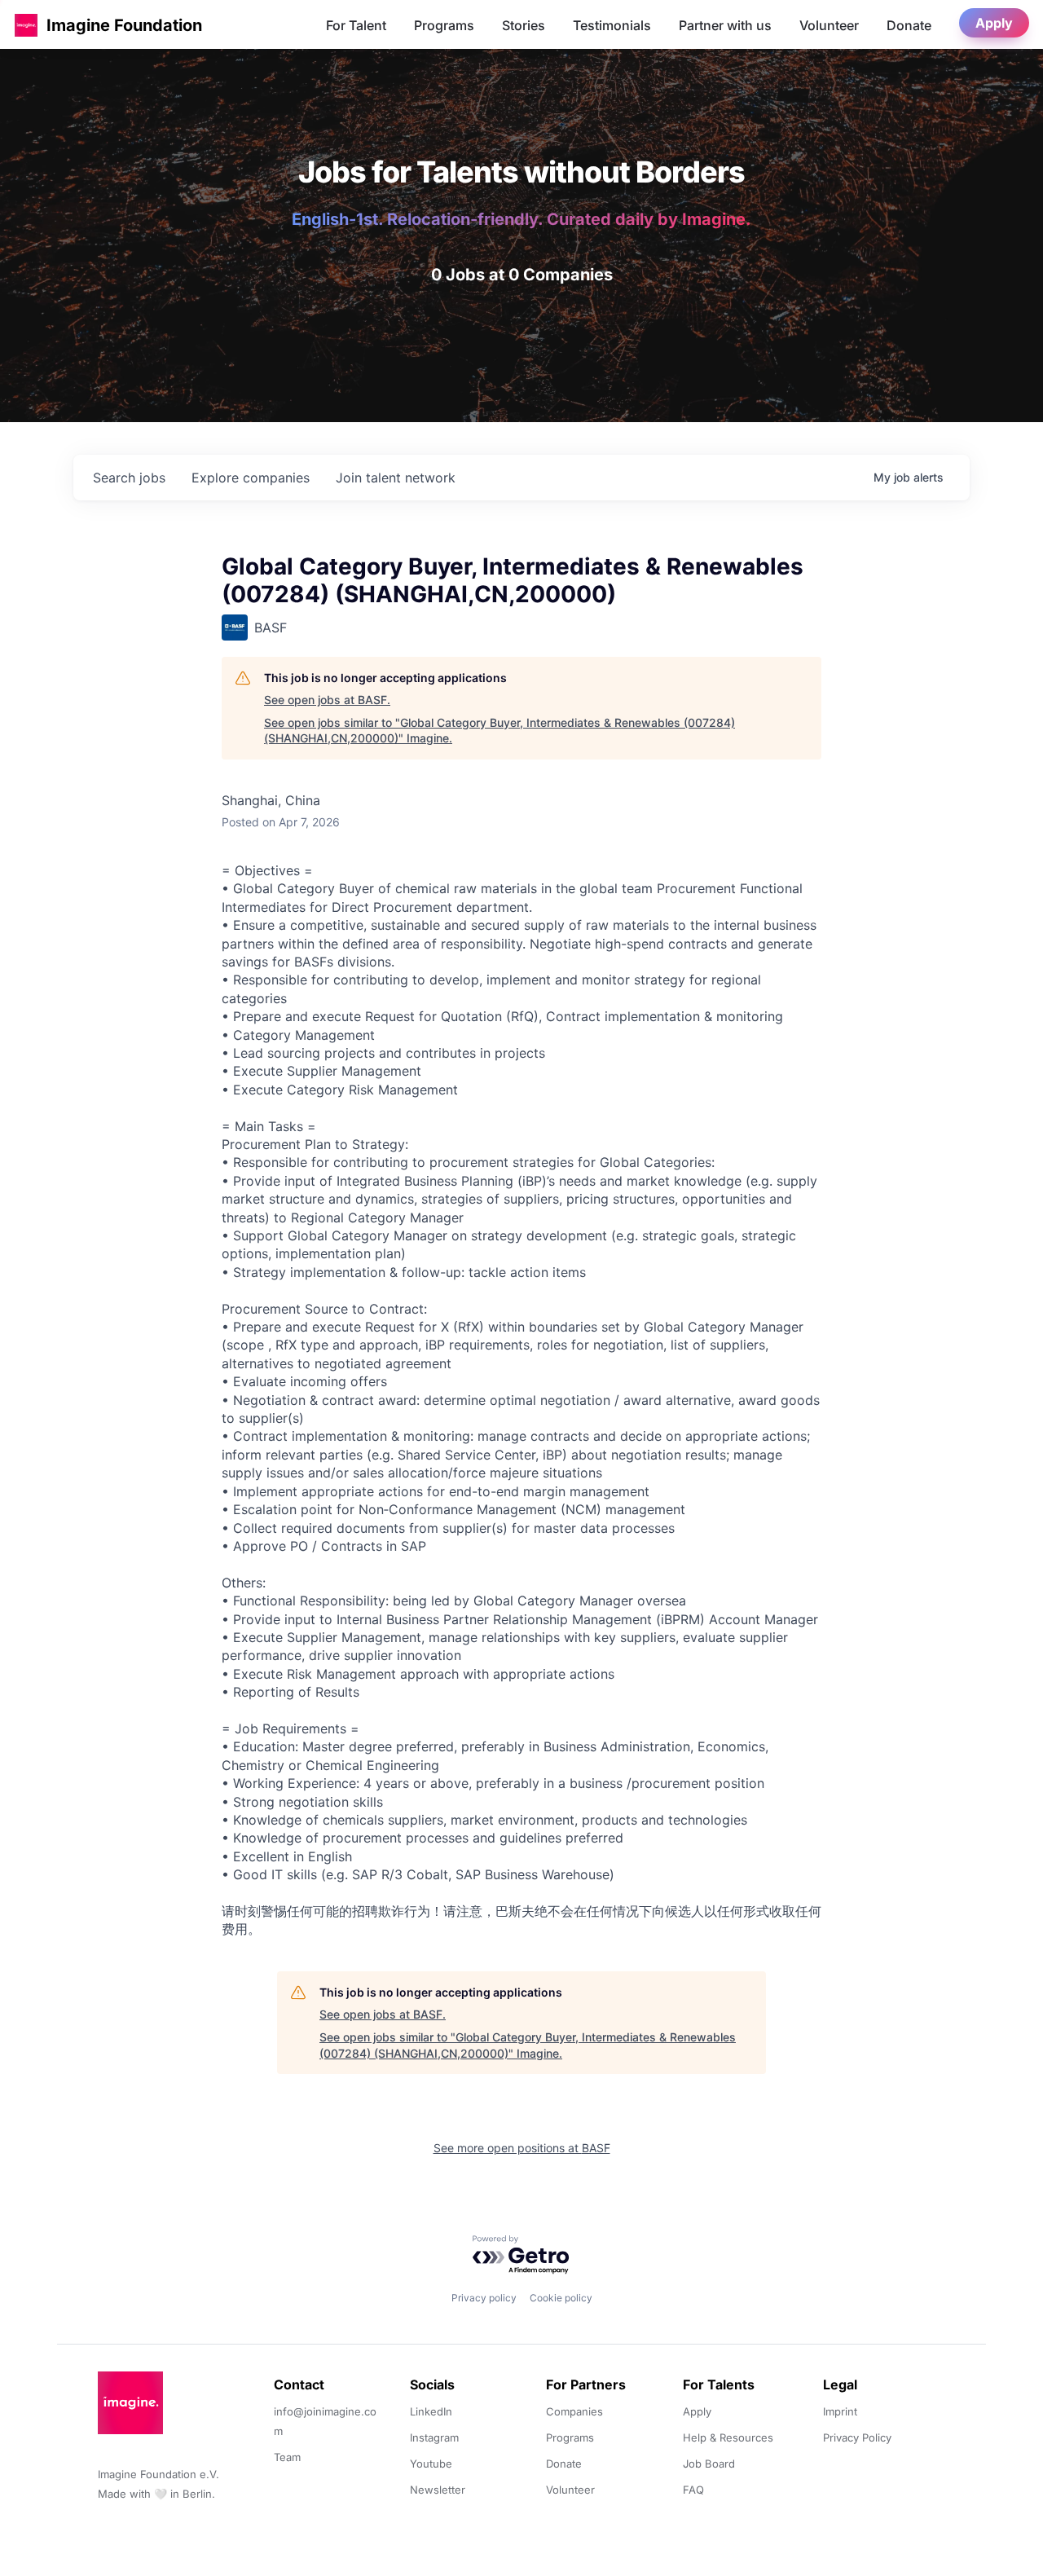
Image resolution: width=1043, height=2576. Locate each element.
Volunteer (829, 25)
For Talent (356, 25)
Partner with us (725, 25)
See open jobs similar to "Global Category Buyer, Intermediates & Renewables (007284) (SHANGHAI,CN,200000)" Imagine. (499, 731)
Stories (524, 25)
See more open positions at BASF (522, 2148)
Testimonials (612, 25)
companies (251, 478)
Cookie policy (561, 2298)
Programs (444, 25)
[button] (26, 25)
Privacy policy (484, 2298)
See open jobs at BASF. (327, 700)
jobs (129, 478)
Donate (909, 25)
